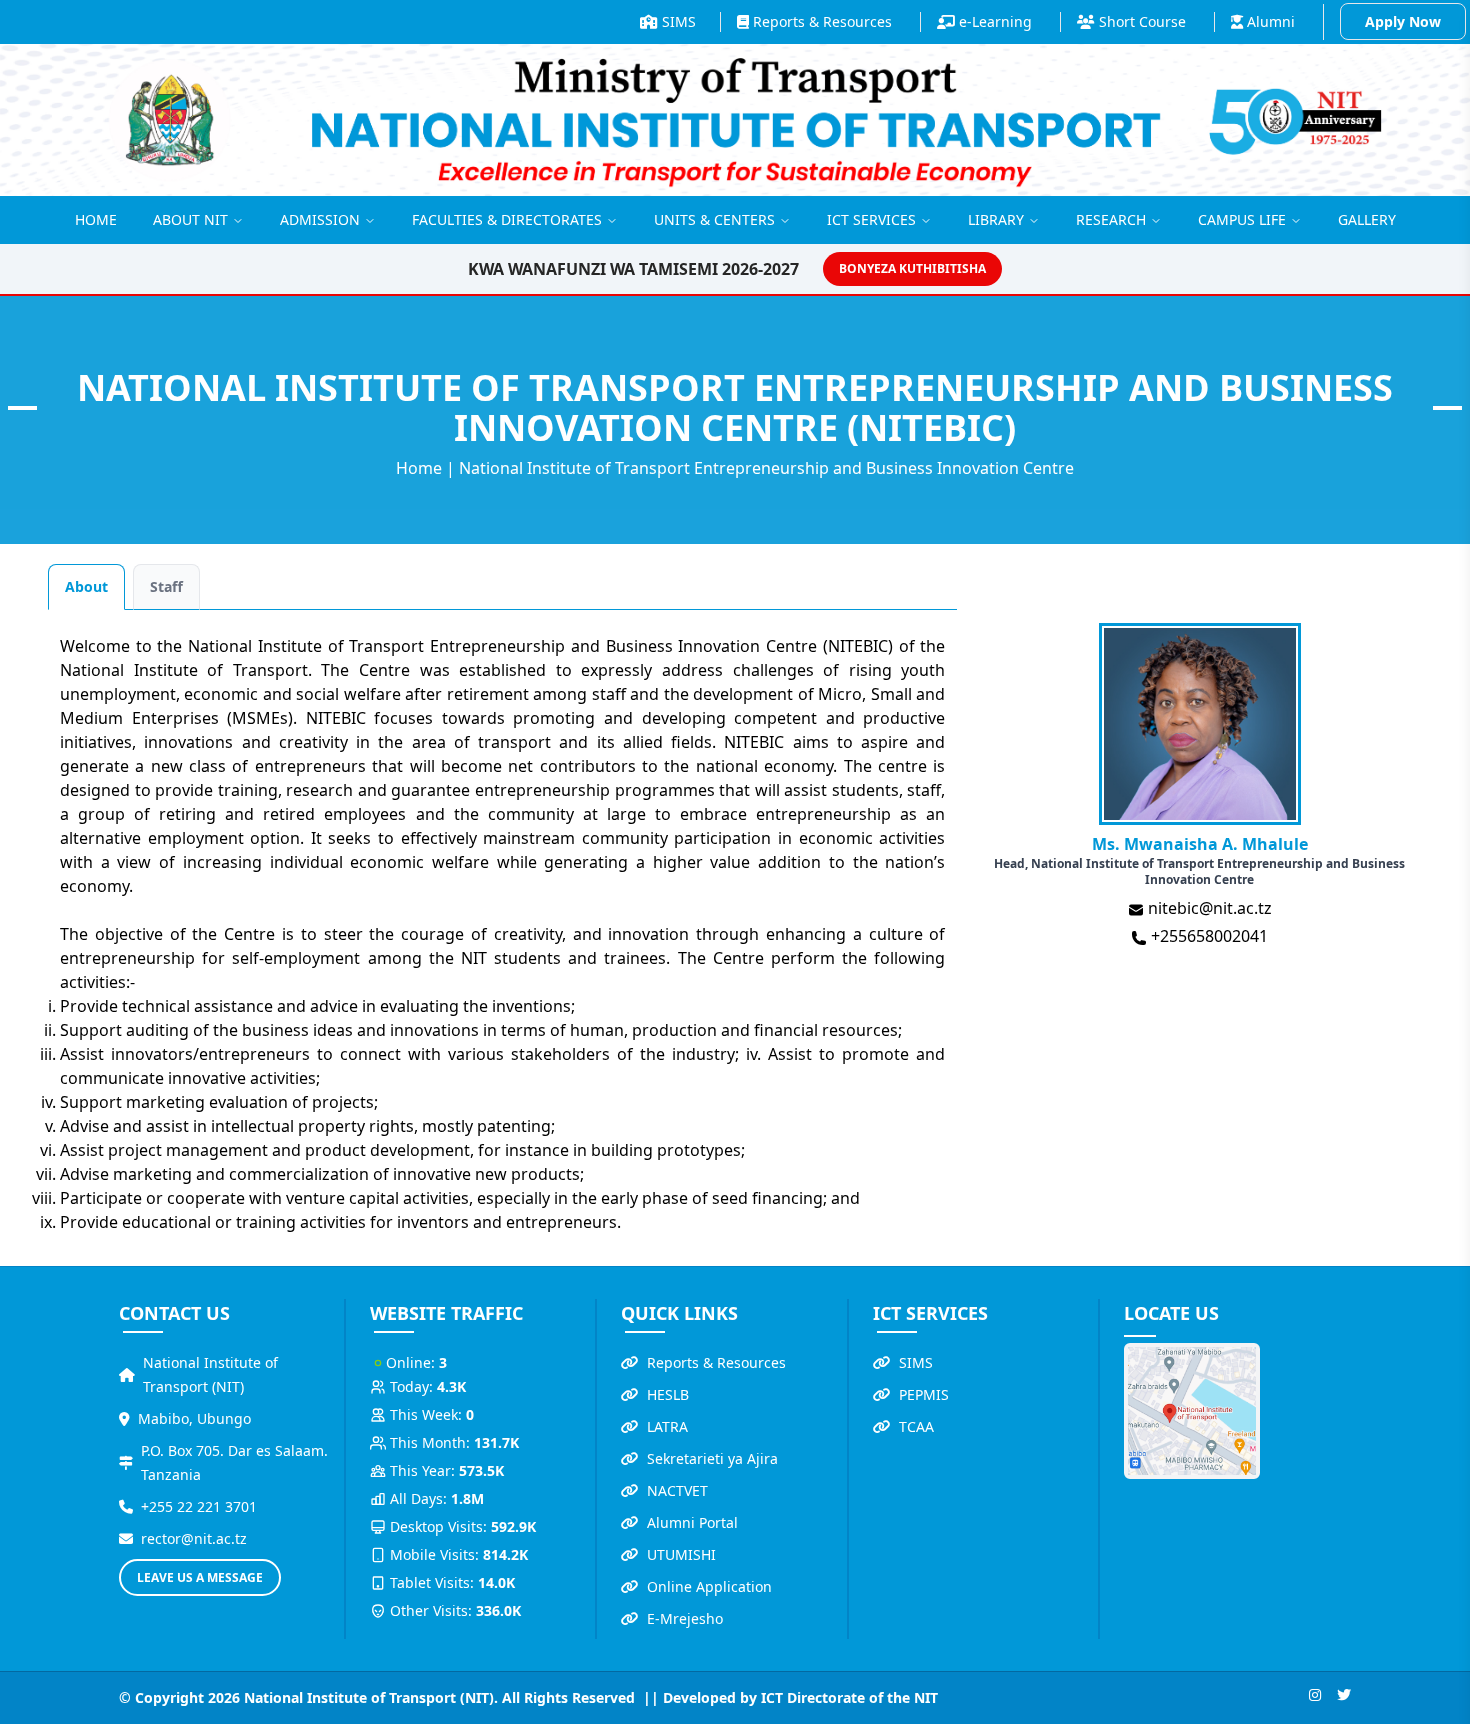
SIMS (677, 21)
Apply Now (1403, 21)
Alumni (1269, 21)
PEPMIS (924, 1394)
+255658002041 (1207, 936)
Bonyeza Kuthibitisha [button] (912, 268)
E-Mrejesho (685, 1618)
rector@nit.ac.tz (194, 1538)
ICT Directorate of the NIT (849, 1697)
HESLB (668, 1394)
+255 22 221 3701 (199, 1506)
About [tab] (86, 586)
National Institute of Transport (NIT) (210, 1374)
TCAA (916, 1426)
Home (419, 468)
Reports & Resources (820, 21)
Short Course (1140, 21)
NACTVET (677, 1490)
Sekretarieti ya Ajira (712, 1458)
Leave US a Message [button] (200, 1577)
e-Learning (993, 21)
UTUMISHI (681, 1554)
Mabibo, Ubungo (194, 1418)
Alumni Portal (692, 1522)
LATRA (667, 1426)
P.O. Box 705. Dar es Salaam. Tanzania (234, 1462)
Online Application (709, 1586)
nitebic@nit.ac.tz (1208, 908)
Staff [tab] (166, 586)
